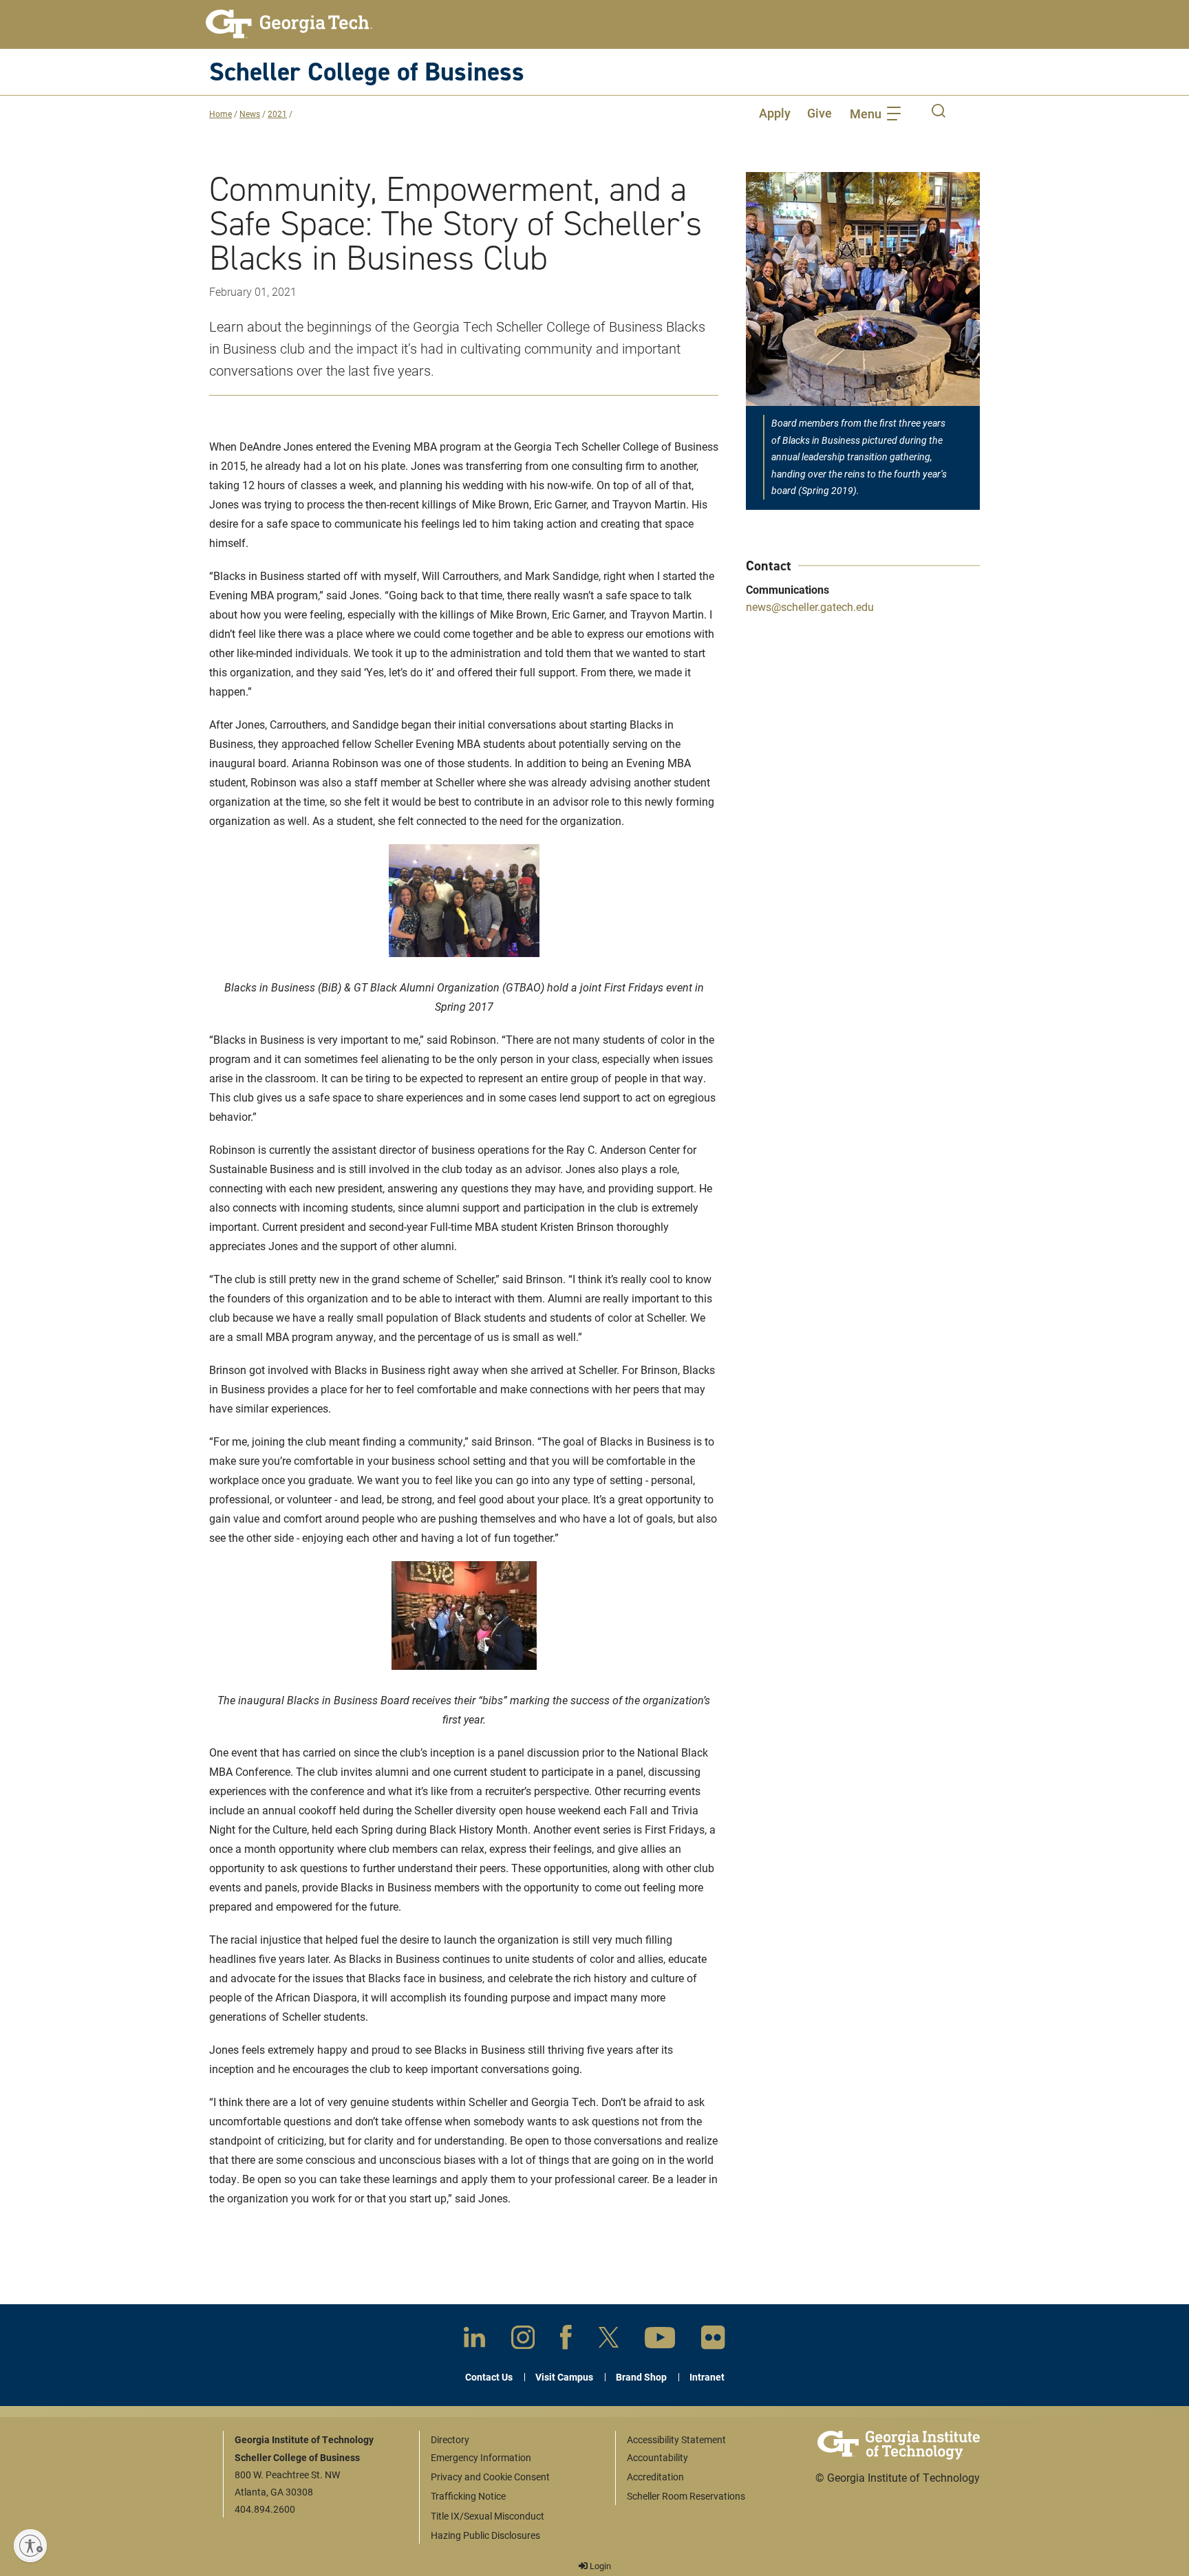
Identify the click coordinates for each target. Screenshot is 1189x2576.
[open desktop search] (939, 113)
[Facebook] (566, 2340)
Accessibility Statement (676, 2439)
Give (820, 113)
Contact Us (489, 2377)
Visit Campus (564, 2377)
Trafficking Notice (468, 2496)
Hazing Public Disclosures (485, 2535)
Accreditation (655, 2477)
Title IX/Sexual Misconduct (488, 2516)
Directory (450, 2439)
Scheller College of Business (367, 71)
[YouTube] (660, 2340)
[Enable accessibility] (30, 2546)
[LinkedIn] (474, 2340)
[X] (609, 2340)
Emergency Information (481, 2457)
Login (599, 2566)
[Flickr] (713, 2340)
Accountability (657, 2457)
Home (221, 114)
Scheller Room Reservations (686, 2496)
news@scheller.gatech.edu (810, 607)
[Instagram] (523, 2340)
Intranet (707, 2377)
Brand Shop (641, 2377)
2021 (277, 114)
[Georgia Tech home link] (289, 24)
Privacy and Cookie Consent (490, 2477)
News (250, 114)
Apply (775, 113)
